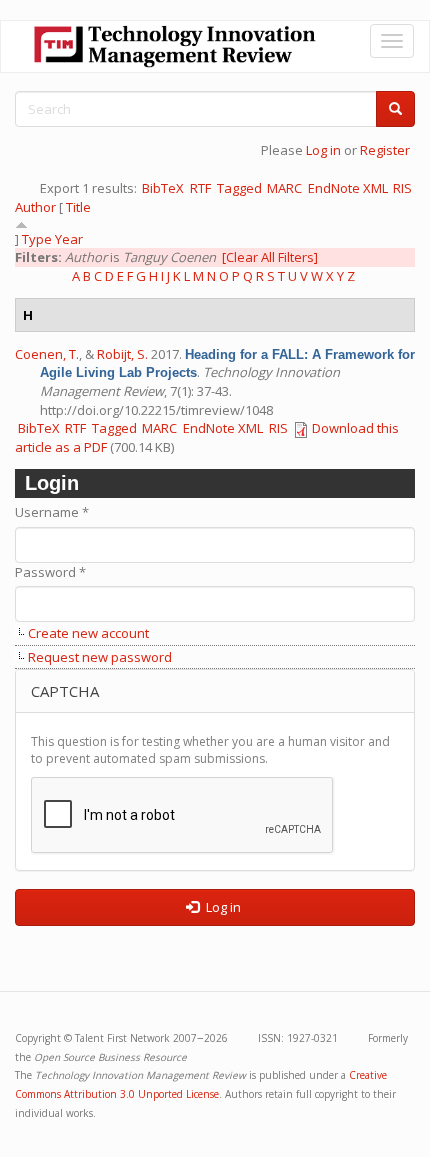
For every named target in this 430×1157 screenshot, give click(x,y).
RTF (200, 188)
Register (385, 150)
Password (50, 572)
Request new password (100, 657)
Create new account (88, 633)
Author (35, 207)
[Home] (175, 46)
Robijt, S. (122, 354)
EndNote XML (348, 188)
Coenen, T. (47, 354)
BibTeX (163, 188)
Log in (323, 150)
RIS (402, 188)
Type (37, 239)
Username (52, 512)
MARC (284, 188)
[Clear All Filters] (270, 257)
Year (69, 239)
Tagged (239, 188)
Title (78, 207)
